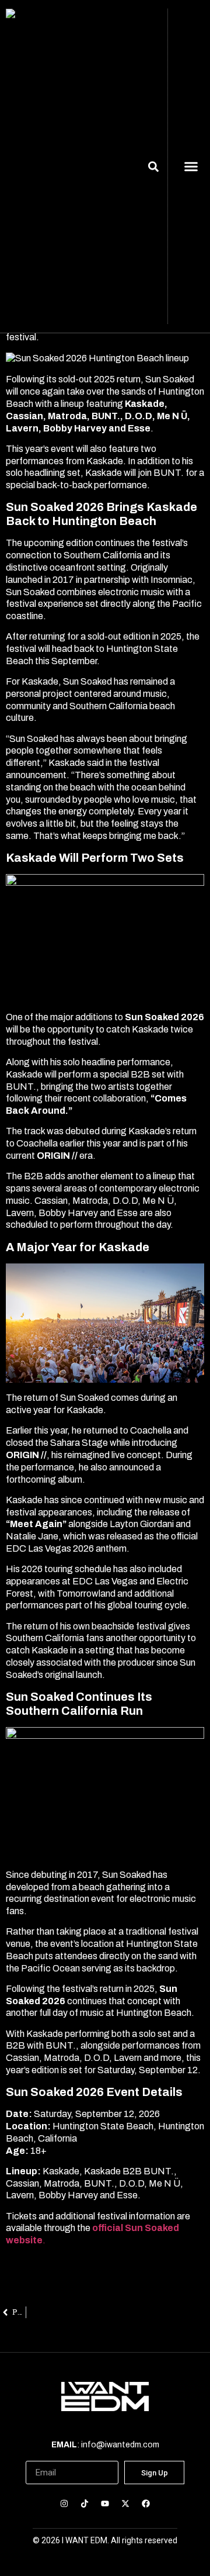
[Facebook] (146, 2503)
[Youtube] (105, 2503)
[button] (191, 167)
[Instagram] (64, 2503)
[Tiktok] (84, 2503)
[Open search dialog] (153, 168)
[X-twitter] (126, 2503)
